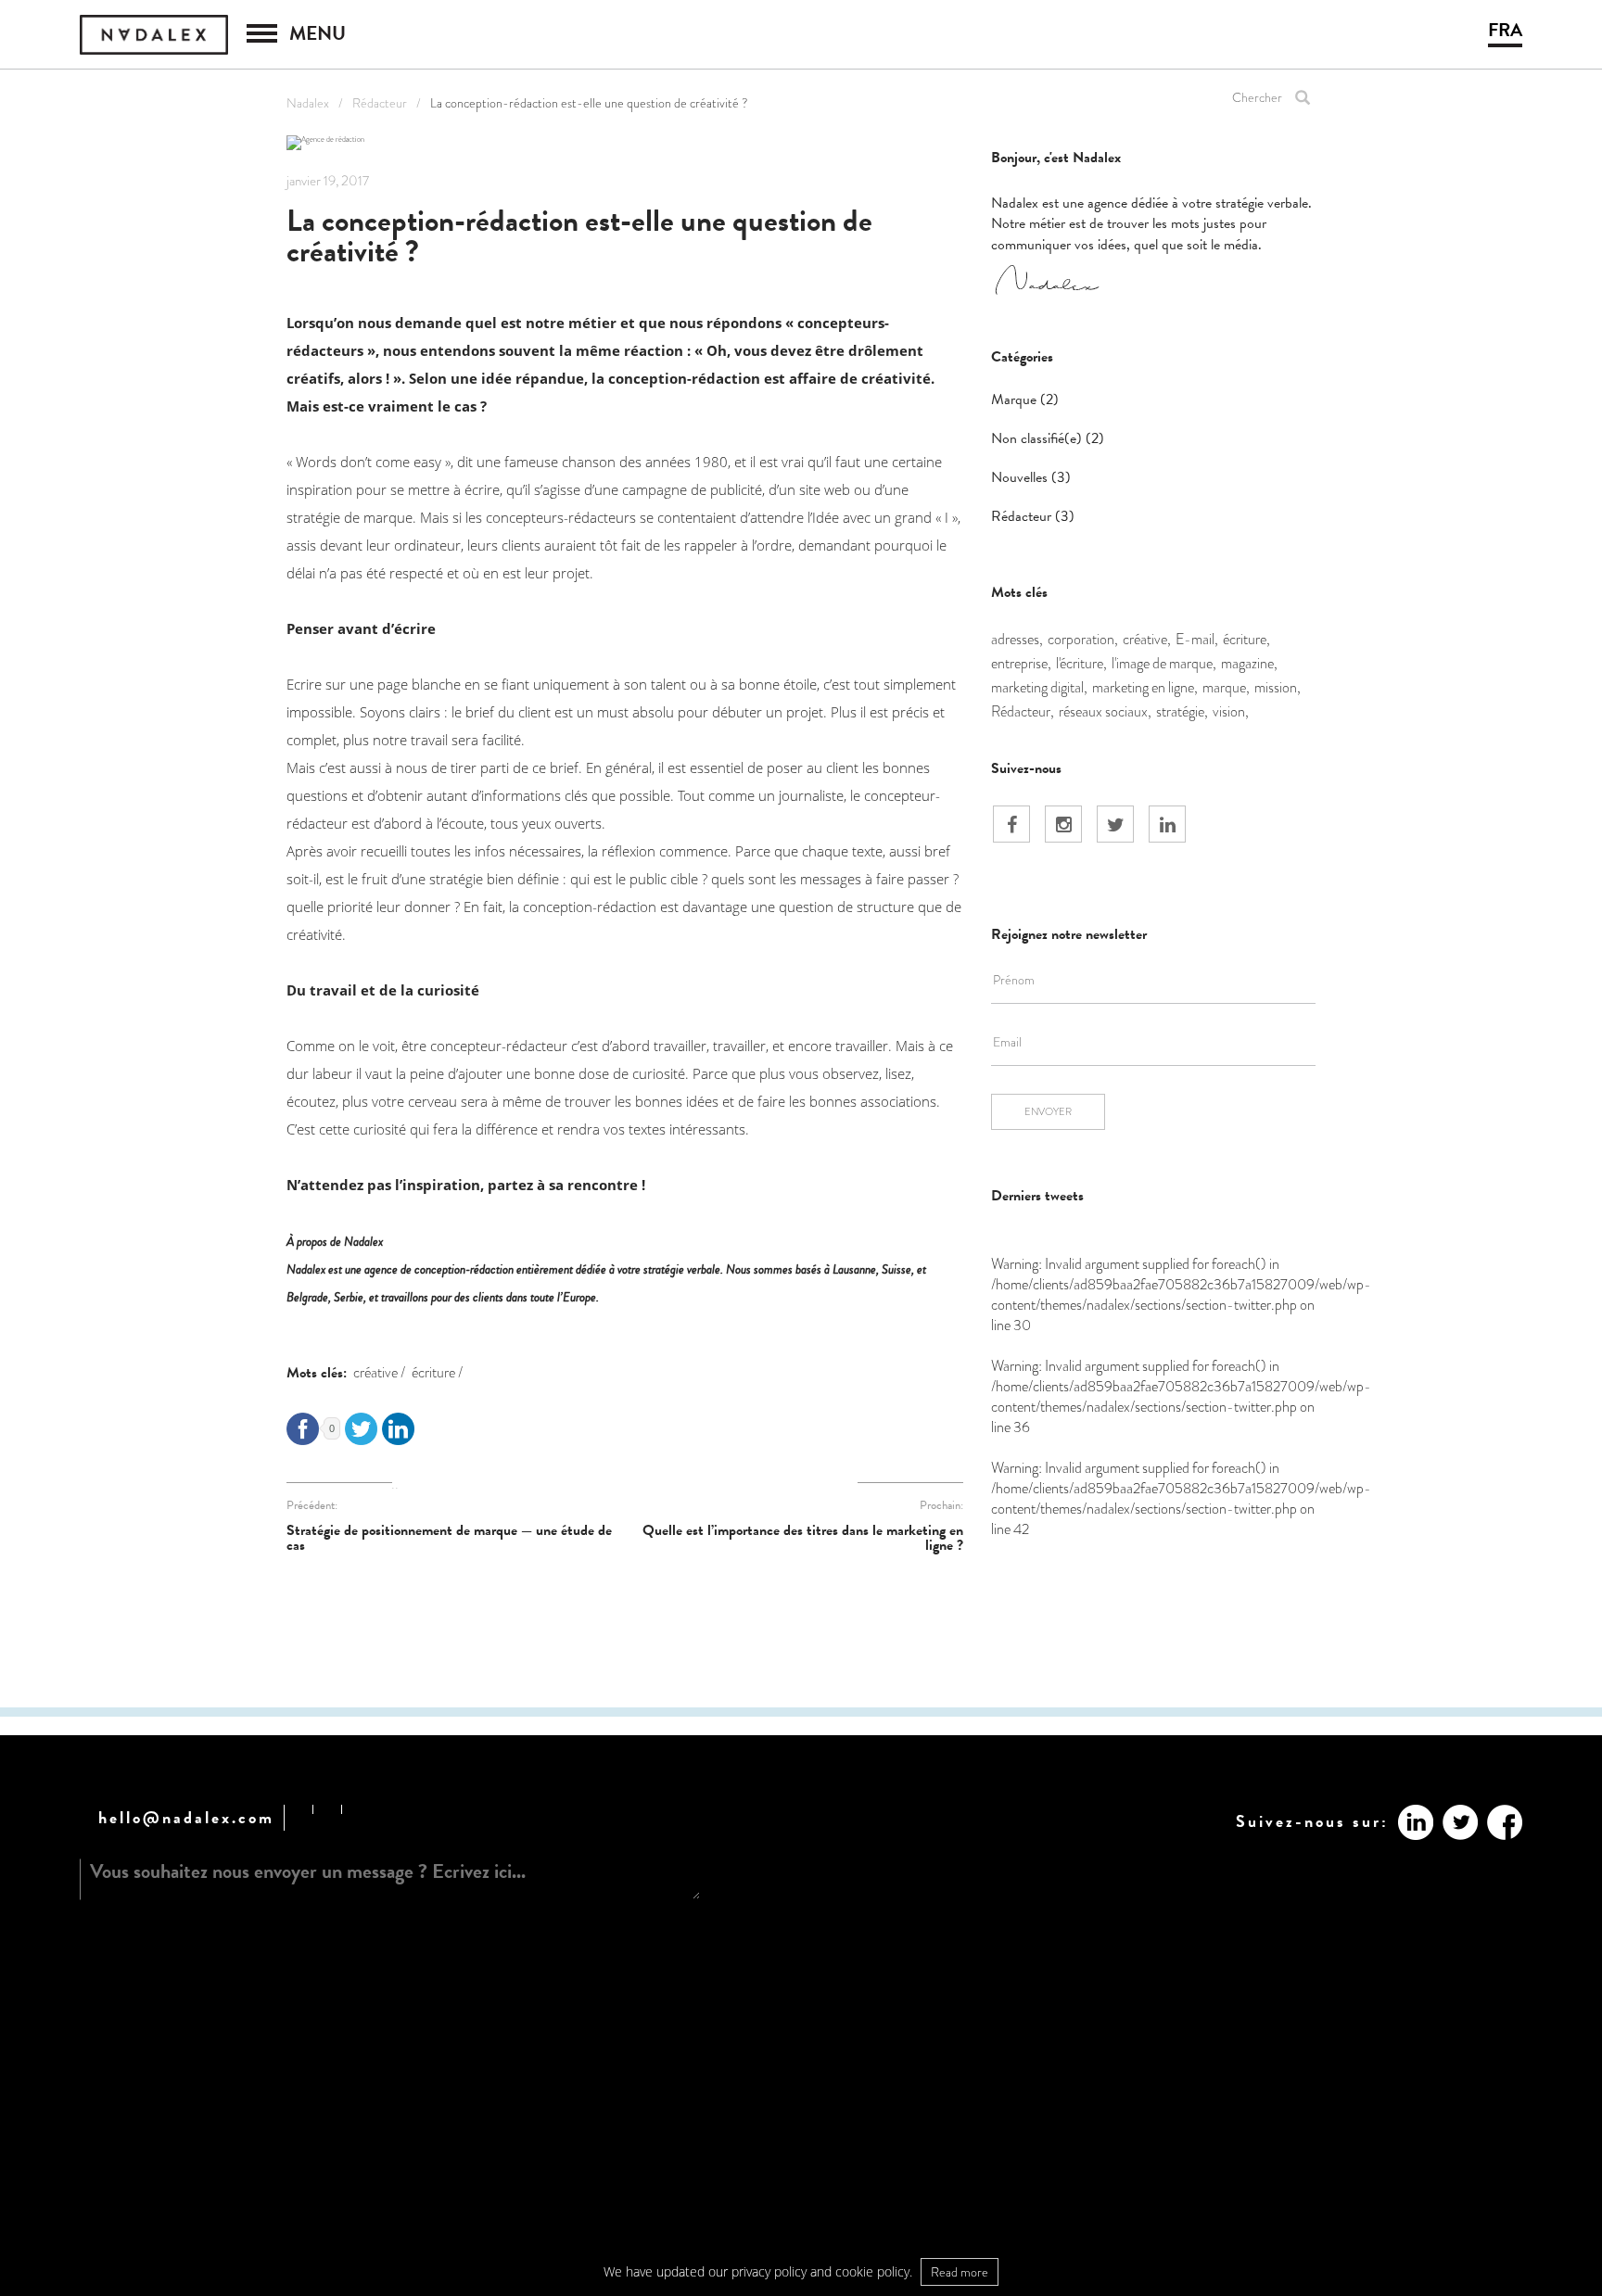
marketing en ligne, (1145, 687)
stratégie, (1182, 711)
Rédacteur (380, 103)
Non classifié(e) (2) (1048, 438)
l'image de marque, (1164, 663)
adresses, (1017, 639)
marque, (1226, 687)
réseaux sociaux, (1105, 711)
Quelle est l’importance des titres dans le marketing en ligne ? (803, 1538)
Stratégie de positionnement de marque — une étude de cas (449, 1538)
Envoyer (1048, 1111)
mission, (1278, 687)
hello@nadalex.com (186, 1817)
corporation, (1083, 639)
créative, (1147, 639)
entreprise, (1021, 663)
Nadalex (308, 103)
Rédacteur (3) (1033, 516)
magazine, (1249, 663)
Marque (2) (1025, 400)
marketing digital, (1039, 687)
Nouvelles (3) (1031, 477)
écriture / (437, 1372)
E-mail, (1197, 639)
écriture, (1246, 639)
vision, (1231, 711)
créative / (379, 1372)
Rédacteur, (1023, 711)
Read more (960, 2272)
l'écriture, (1081, 663)
